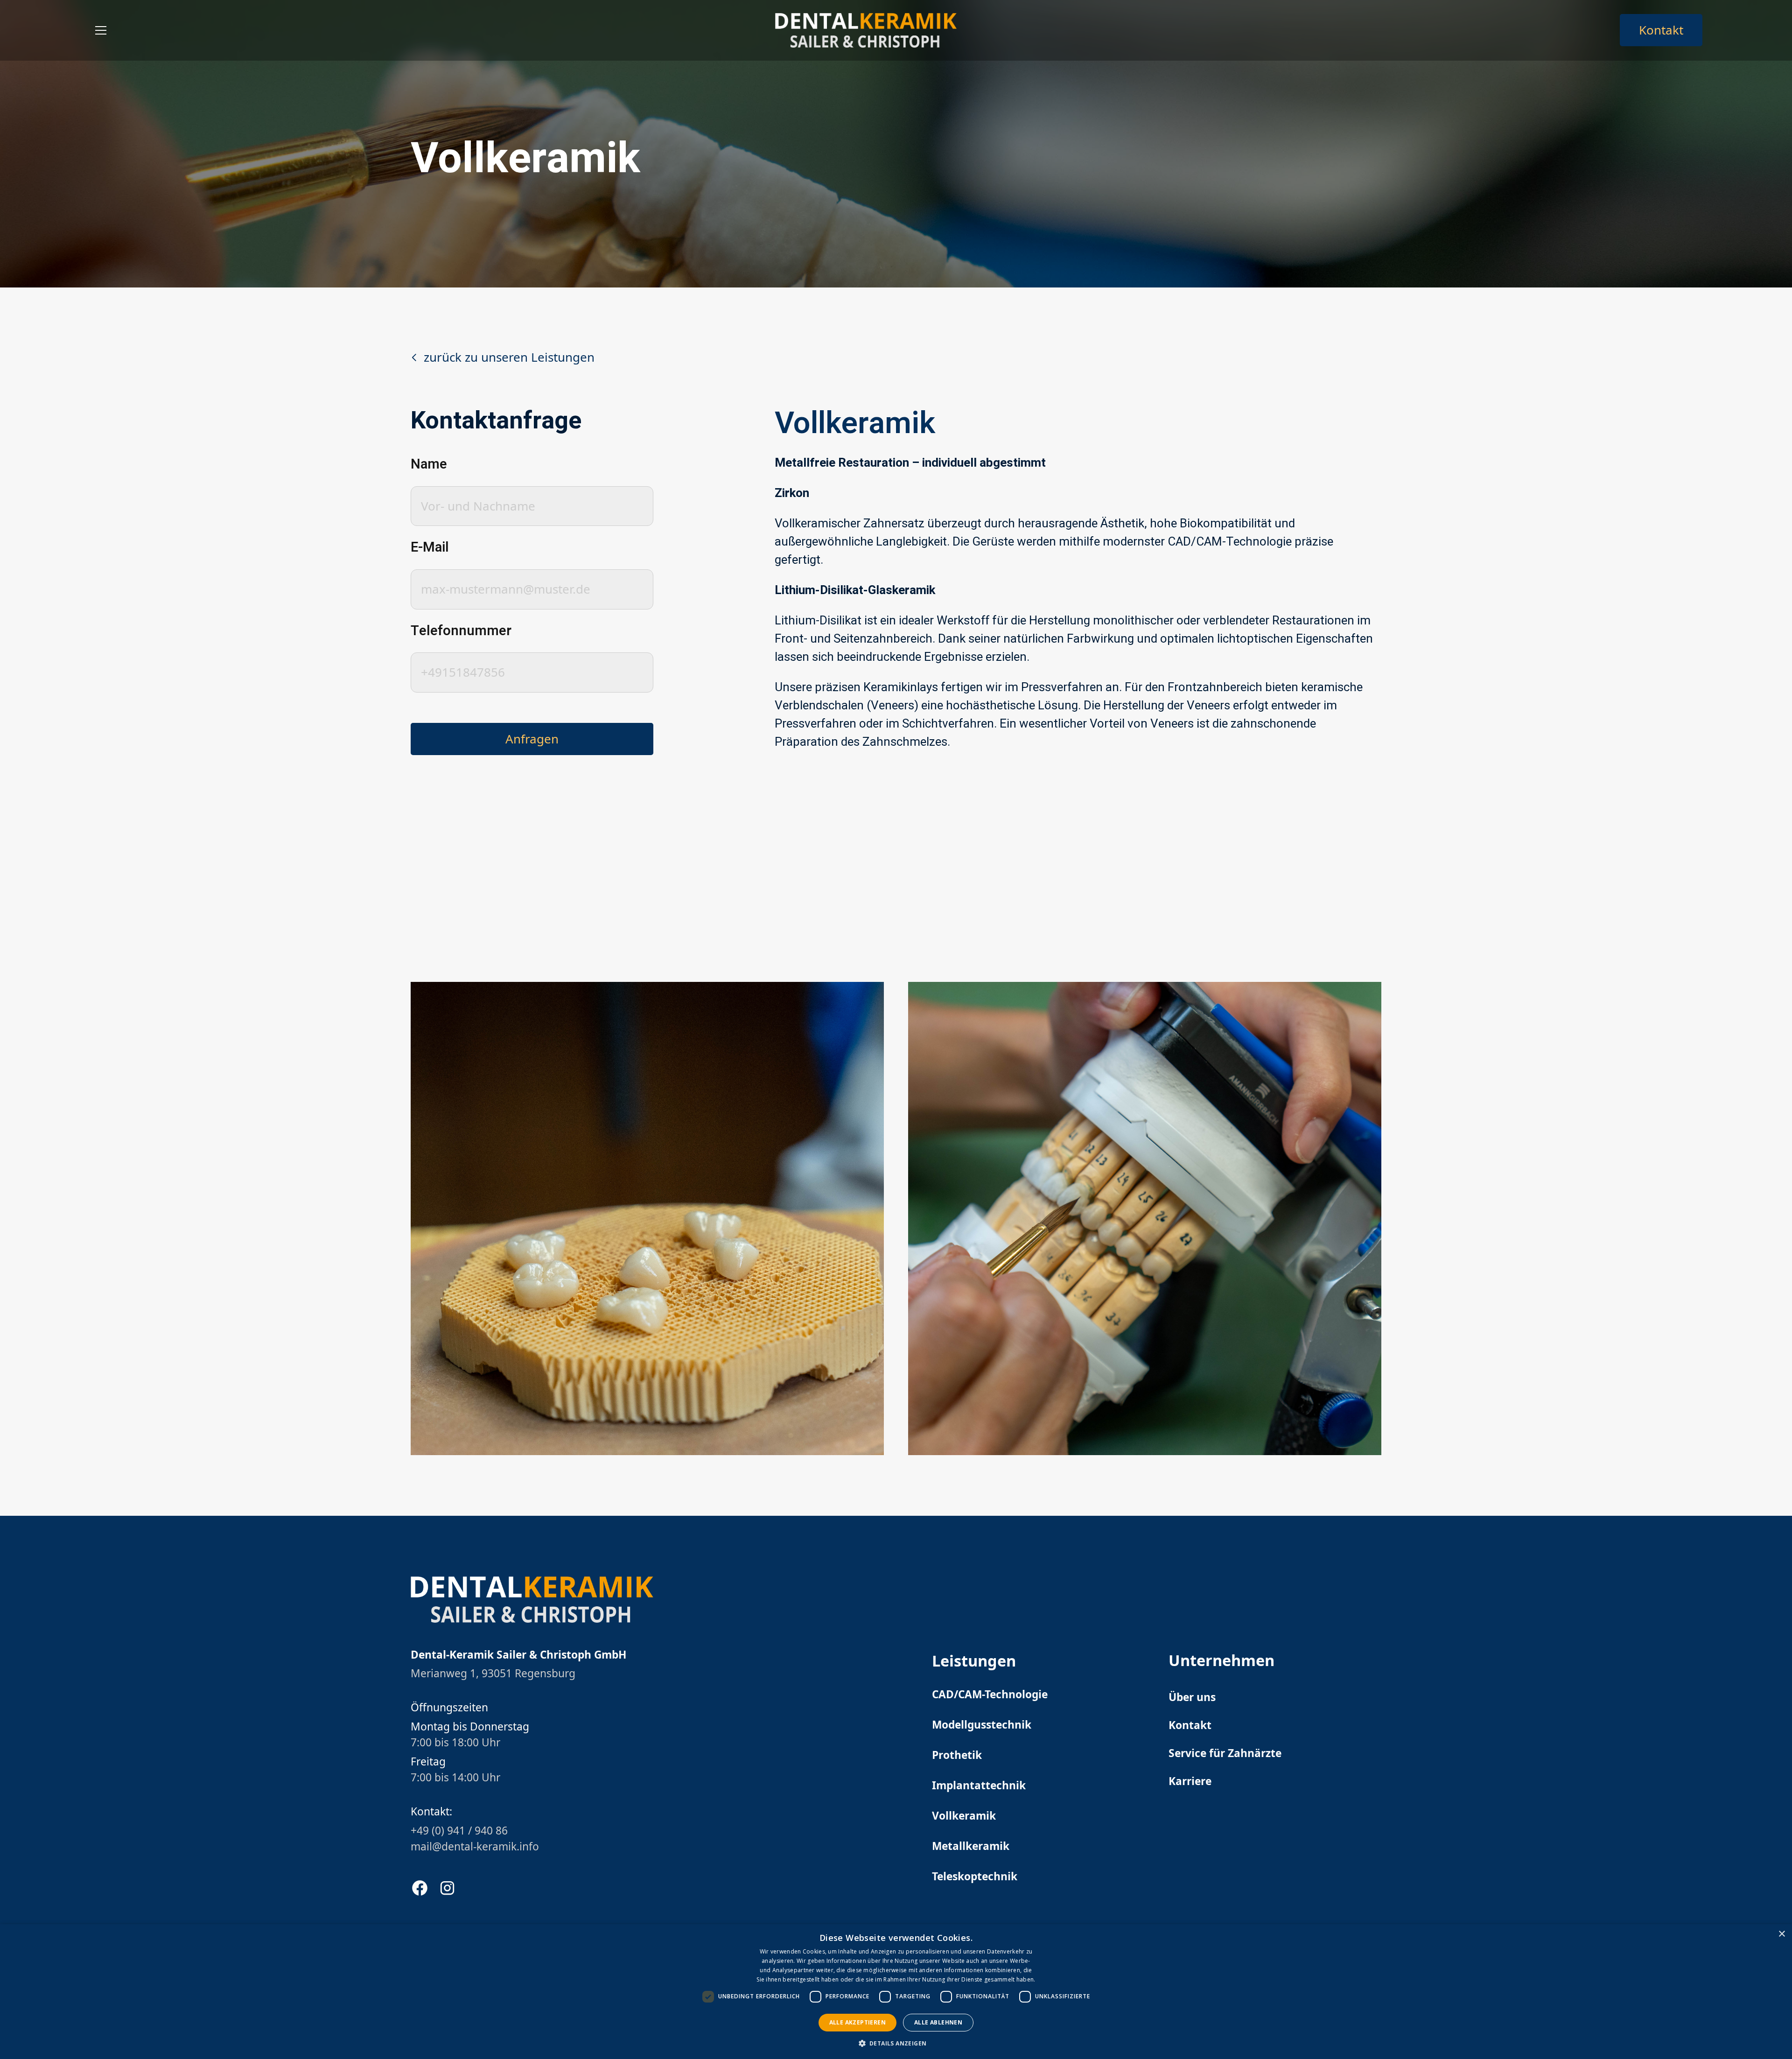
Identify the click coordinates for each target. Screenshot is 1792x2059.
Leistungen (974, 1661)
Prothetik (957, 1755)
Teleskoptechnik (975, 1876)
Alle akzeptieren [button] (857, 2022)
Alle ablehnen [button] (938, 2022)
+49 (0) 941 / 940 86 (459, 1831)
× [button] (1781, 1934)
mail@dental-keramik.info (475, 1846)
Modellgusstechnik (982, 1725)
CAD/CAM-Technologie (990, 1694)
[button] (101, 30)
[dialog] (896, 1992)
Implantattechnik (979, 1785)
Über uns (1192, 1697)
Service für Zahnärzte (1225, 1753)
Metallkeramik (971, 1846)
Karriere (1190, 1781)
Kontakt (1661, 30)
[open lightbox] (647, 1219)
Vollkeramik (964, 1816)
